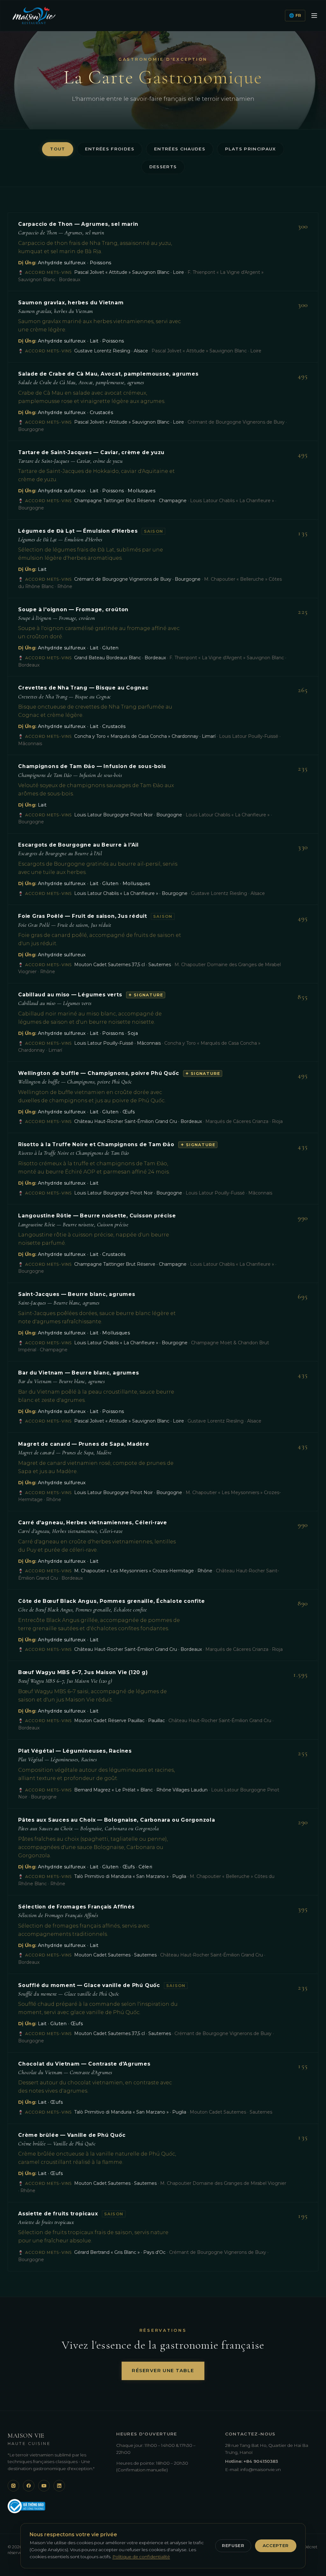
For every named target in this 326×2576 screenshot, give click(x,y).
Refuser (233, 2545)
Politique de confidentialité (141, 2557)
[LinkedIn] (59, 2486)
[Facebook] (29, 2486)
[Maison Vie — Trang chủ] (34, 16)
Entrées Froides (110, 149)
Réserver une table (163, 2371)
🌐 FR (295, 15)
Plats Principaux (251, 149)
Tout (57, 149)
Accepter (276, 2545)
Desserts (163, 167)
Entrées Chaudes (180, 149)
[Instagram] (13, 2486)
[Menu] (314, 16)
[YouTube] (44, 2486)
